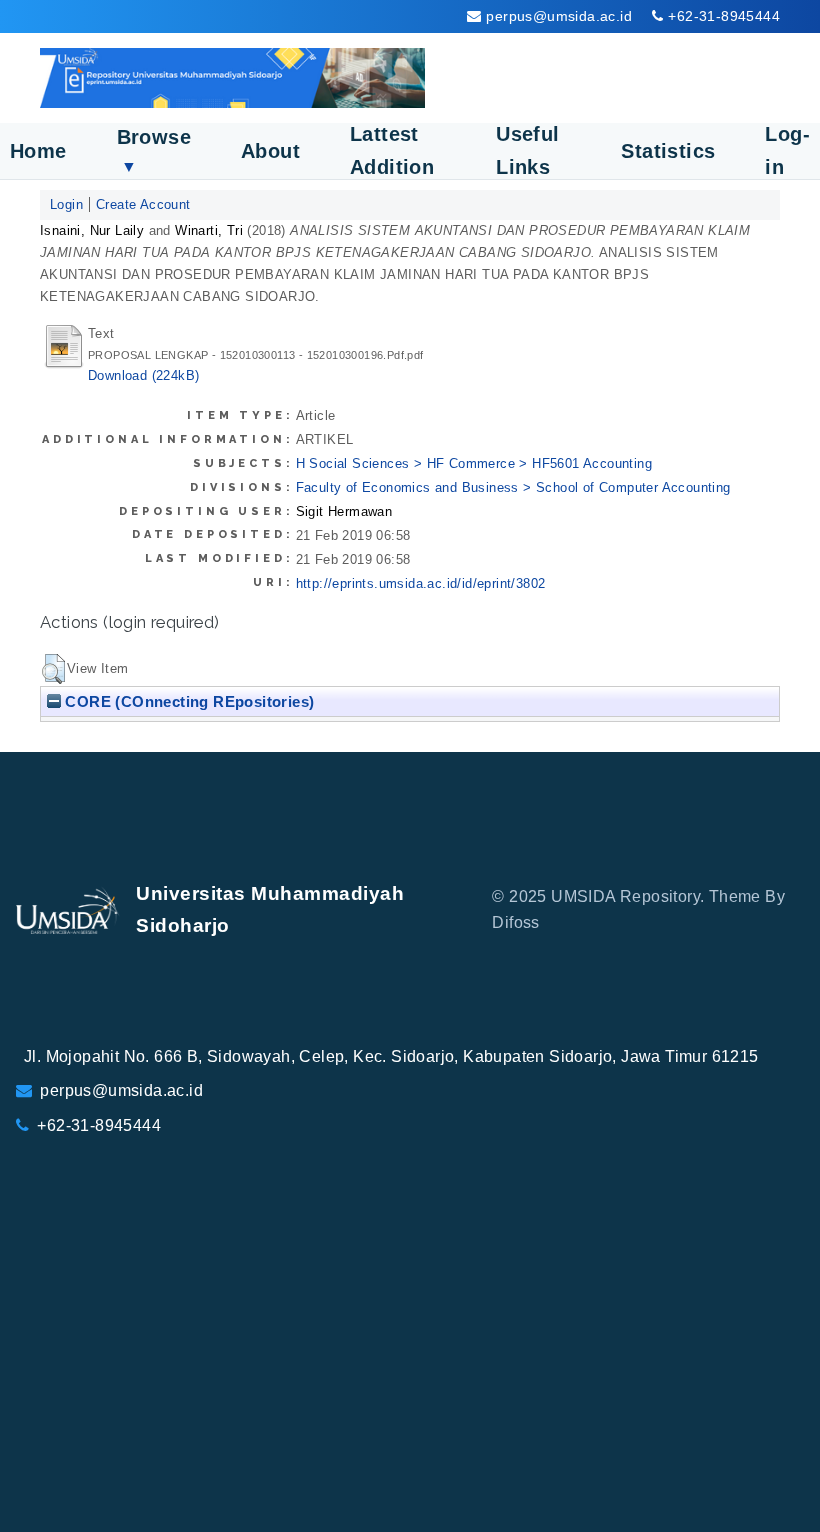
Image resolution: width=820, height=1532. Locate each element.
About (270, 151)
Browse (154, 150)
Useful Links (527, 150)
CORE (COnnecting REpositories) (187, 701)
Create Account (143, 204)
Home (38, 151)
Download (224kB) (143, 375)
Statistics (668, 151)
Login (66, 204)
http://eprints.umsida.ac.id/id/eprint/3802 (421, 583)
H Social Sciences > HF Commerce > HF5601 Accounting (474, 463)
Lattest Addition (392, 150)
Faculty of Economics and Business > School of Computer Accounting (513, 487)
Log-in (787, 150)
